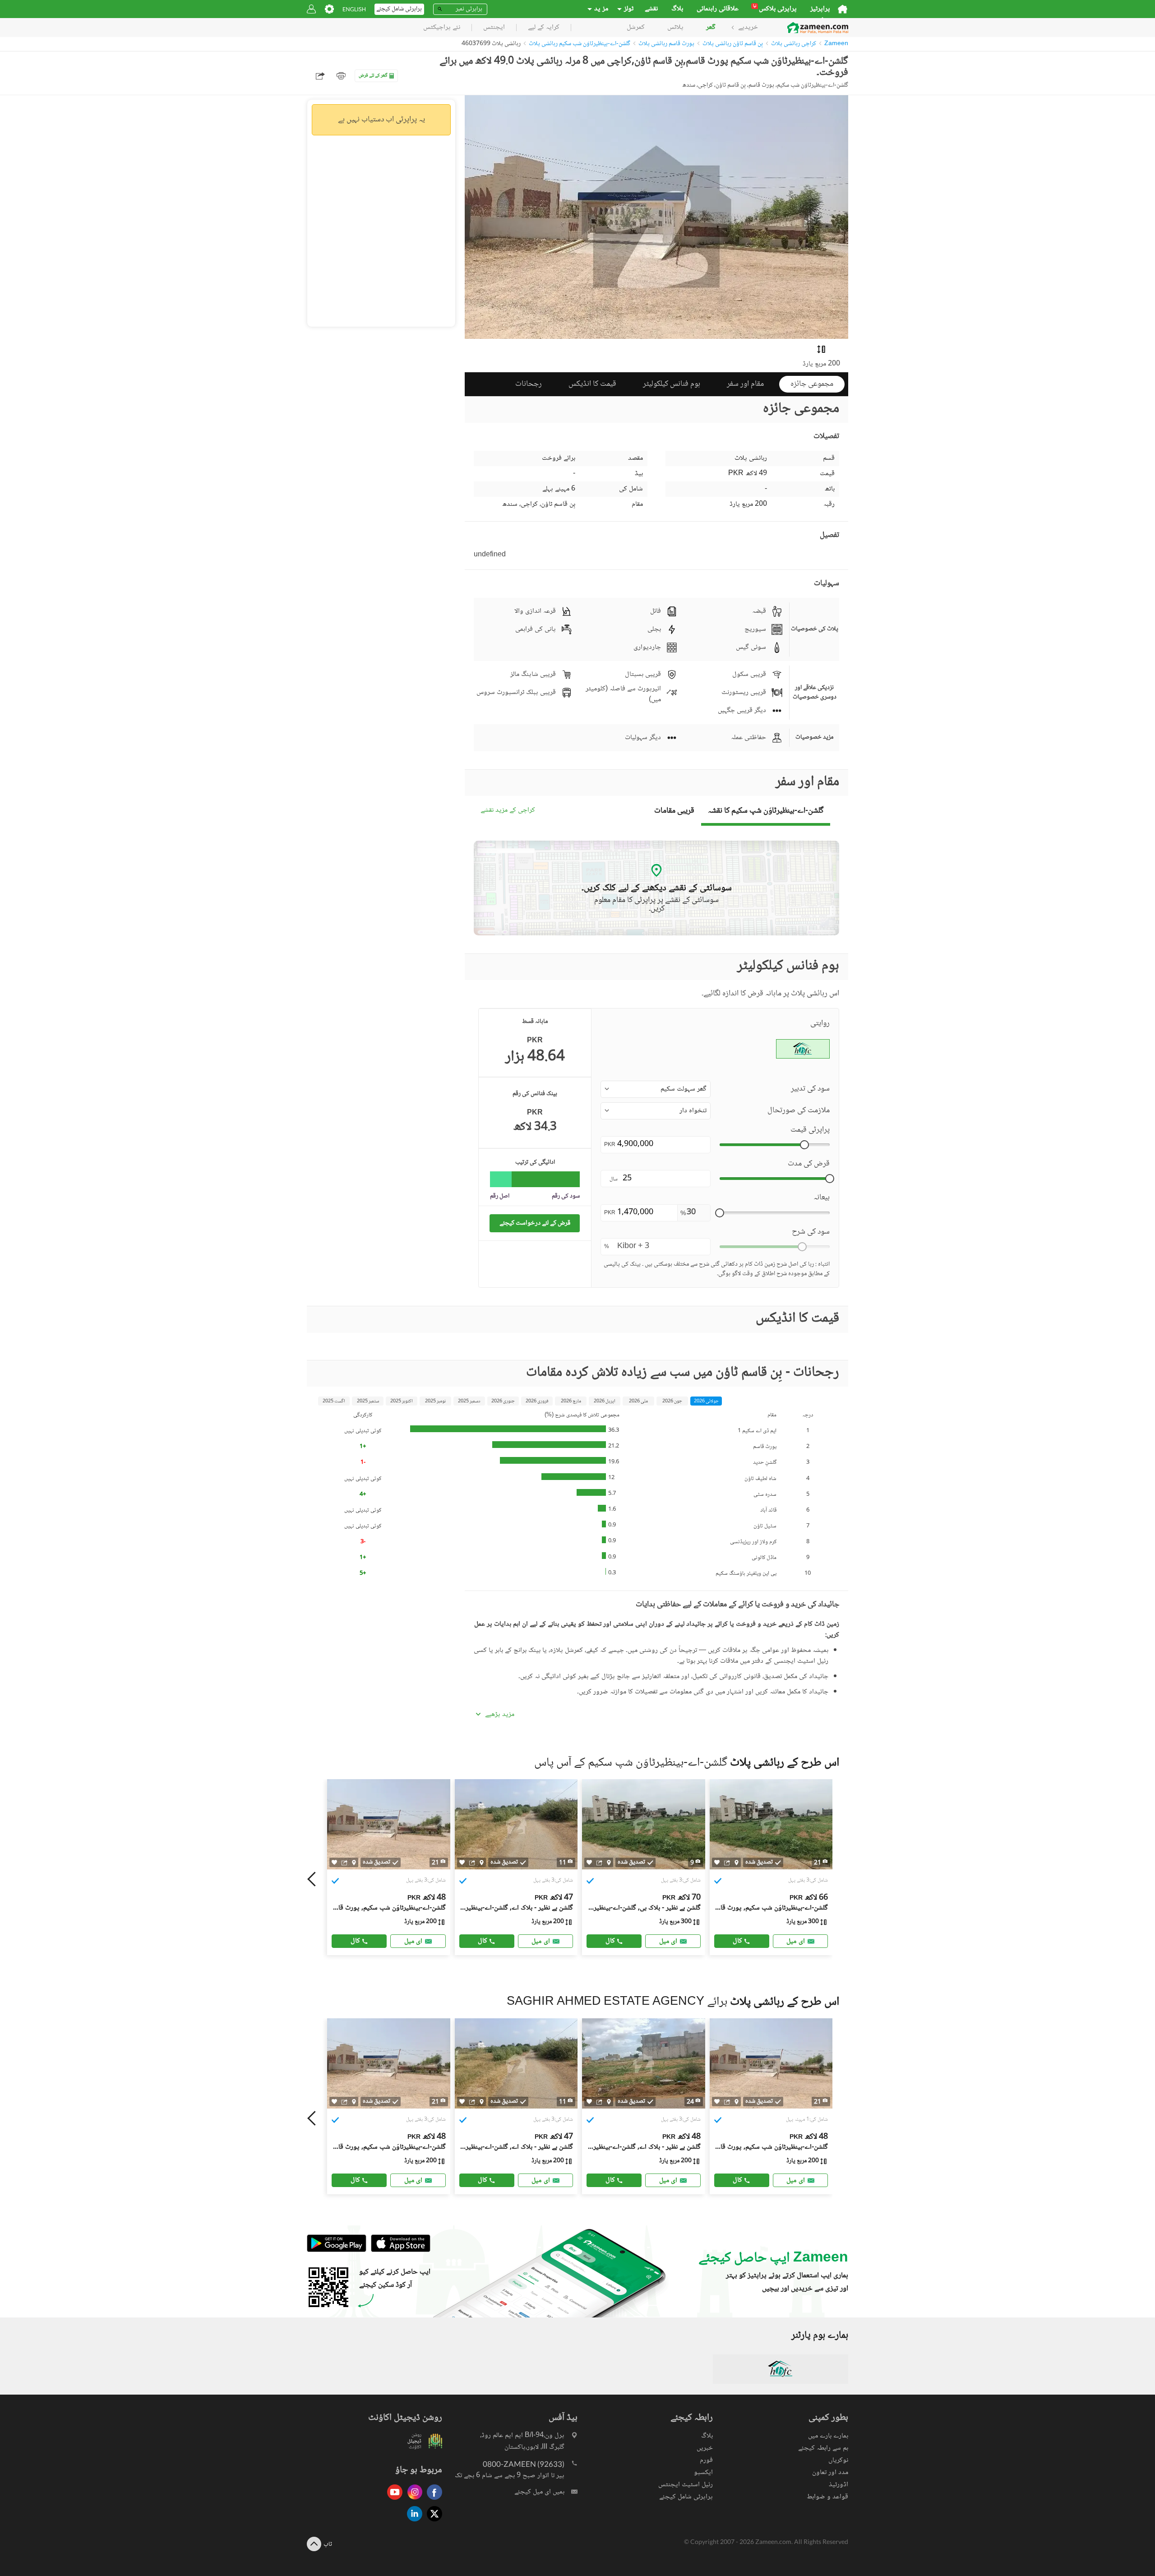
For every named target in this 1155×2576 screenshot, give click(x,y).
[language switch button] (354, 9)
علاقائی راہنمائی (718, 9)
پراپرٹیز (820, 9)
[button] (656, 1089)
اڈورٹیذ (839, 2485)
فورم (706, 2460)
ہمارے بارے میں (828, 2436)
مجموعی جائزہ (812, 384)
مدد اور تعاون (830, 2472)
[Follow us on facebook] (432, 2500)
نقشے (651, 9)
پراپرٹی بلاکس (775, 9)
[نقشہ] (354, 1863)
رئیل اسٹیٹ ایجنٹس (686, 2485)
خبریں (705, 2448)
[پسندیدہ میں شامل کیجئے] (334, 1862)
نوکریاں (838, 2460)
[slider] (804, 1145)
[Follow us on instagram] (412, 2500)
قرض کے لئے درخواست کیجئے (535, 1223)
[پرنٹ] (341, 76)
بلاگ (677, 9)
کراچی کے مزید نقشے (508, 811)
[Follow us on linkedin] (412, 2522)
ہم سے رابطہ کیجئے (823, 2448)
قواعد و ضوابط (827, 2497)
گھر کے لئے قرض (373, 76)
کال (355, 1941)
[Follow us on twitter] (432, 2522)
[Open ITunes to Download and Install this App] (398, 2251)
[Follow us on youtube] (393, 2500)
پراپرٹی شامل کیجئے (686, 2497)
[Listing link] (389, 1867)
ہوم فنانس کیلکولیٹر (672, 384)
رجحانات (529, 384)
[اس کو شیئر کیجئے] (344, 1863)
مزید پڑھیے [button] (500, 1715)
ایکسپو (703, 2472)
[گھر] (843, 9)
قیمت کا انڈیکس (592, 384)
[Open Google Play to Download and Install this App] (337, 2251)
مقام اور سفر (745, 384)
